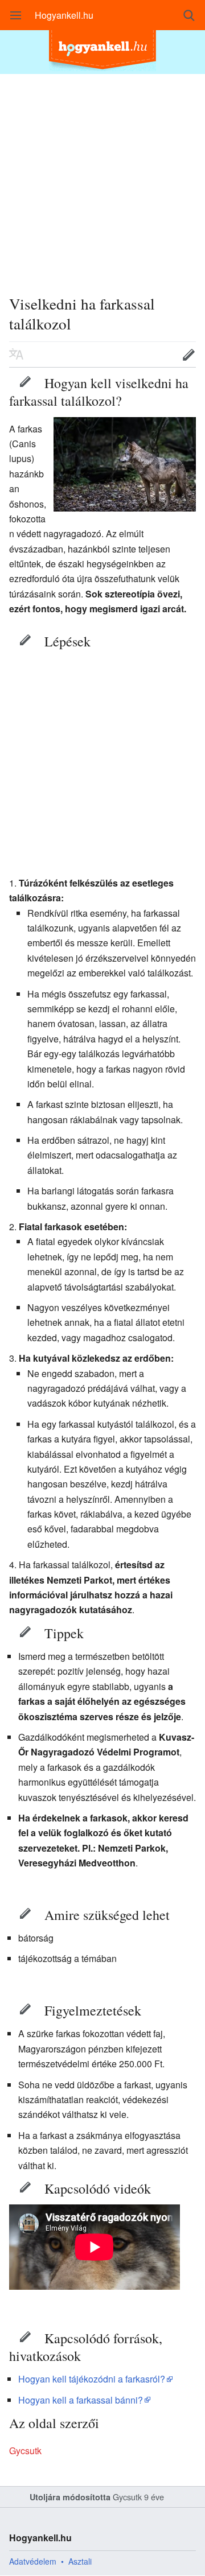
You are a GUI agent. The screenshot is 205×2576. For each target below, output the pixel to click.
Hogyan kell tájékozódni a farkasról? (92, 2379)
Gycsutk (25, 2451)
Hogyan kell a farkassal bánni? (81, 2400)
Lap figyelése (153, 355)
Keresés (189, 15)
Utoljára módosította (70, 2497)
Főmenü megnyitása (16, 15)
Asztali (80, 2561)
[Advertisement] (102, 176)
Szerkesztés (25, 381)
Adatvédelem (33, 2561)
